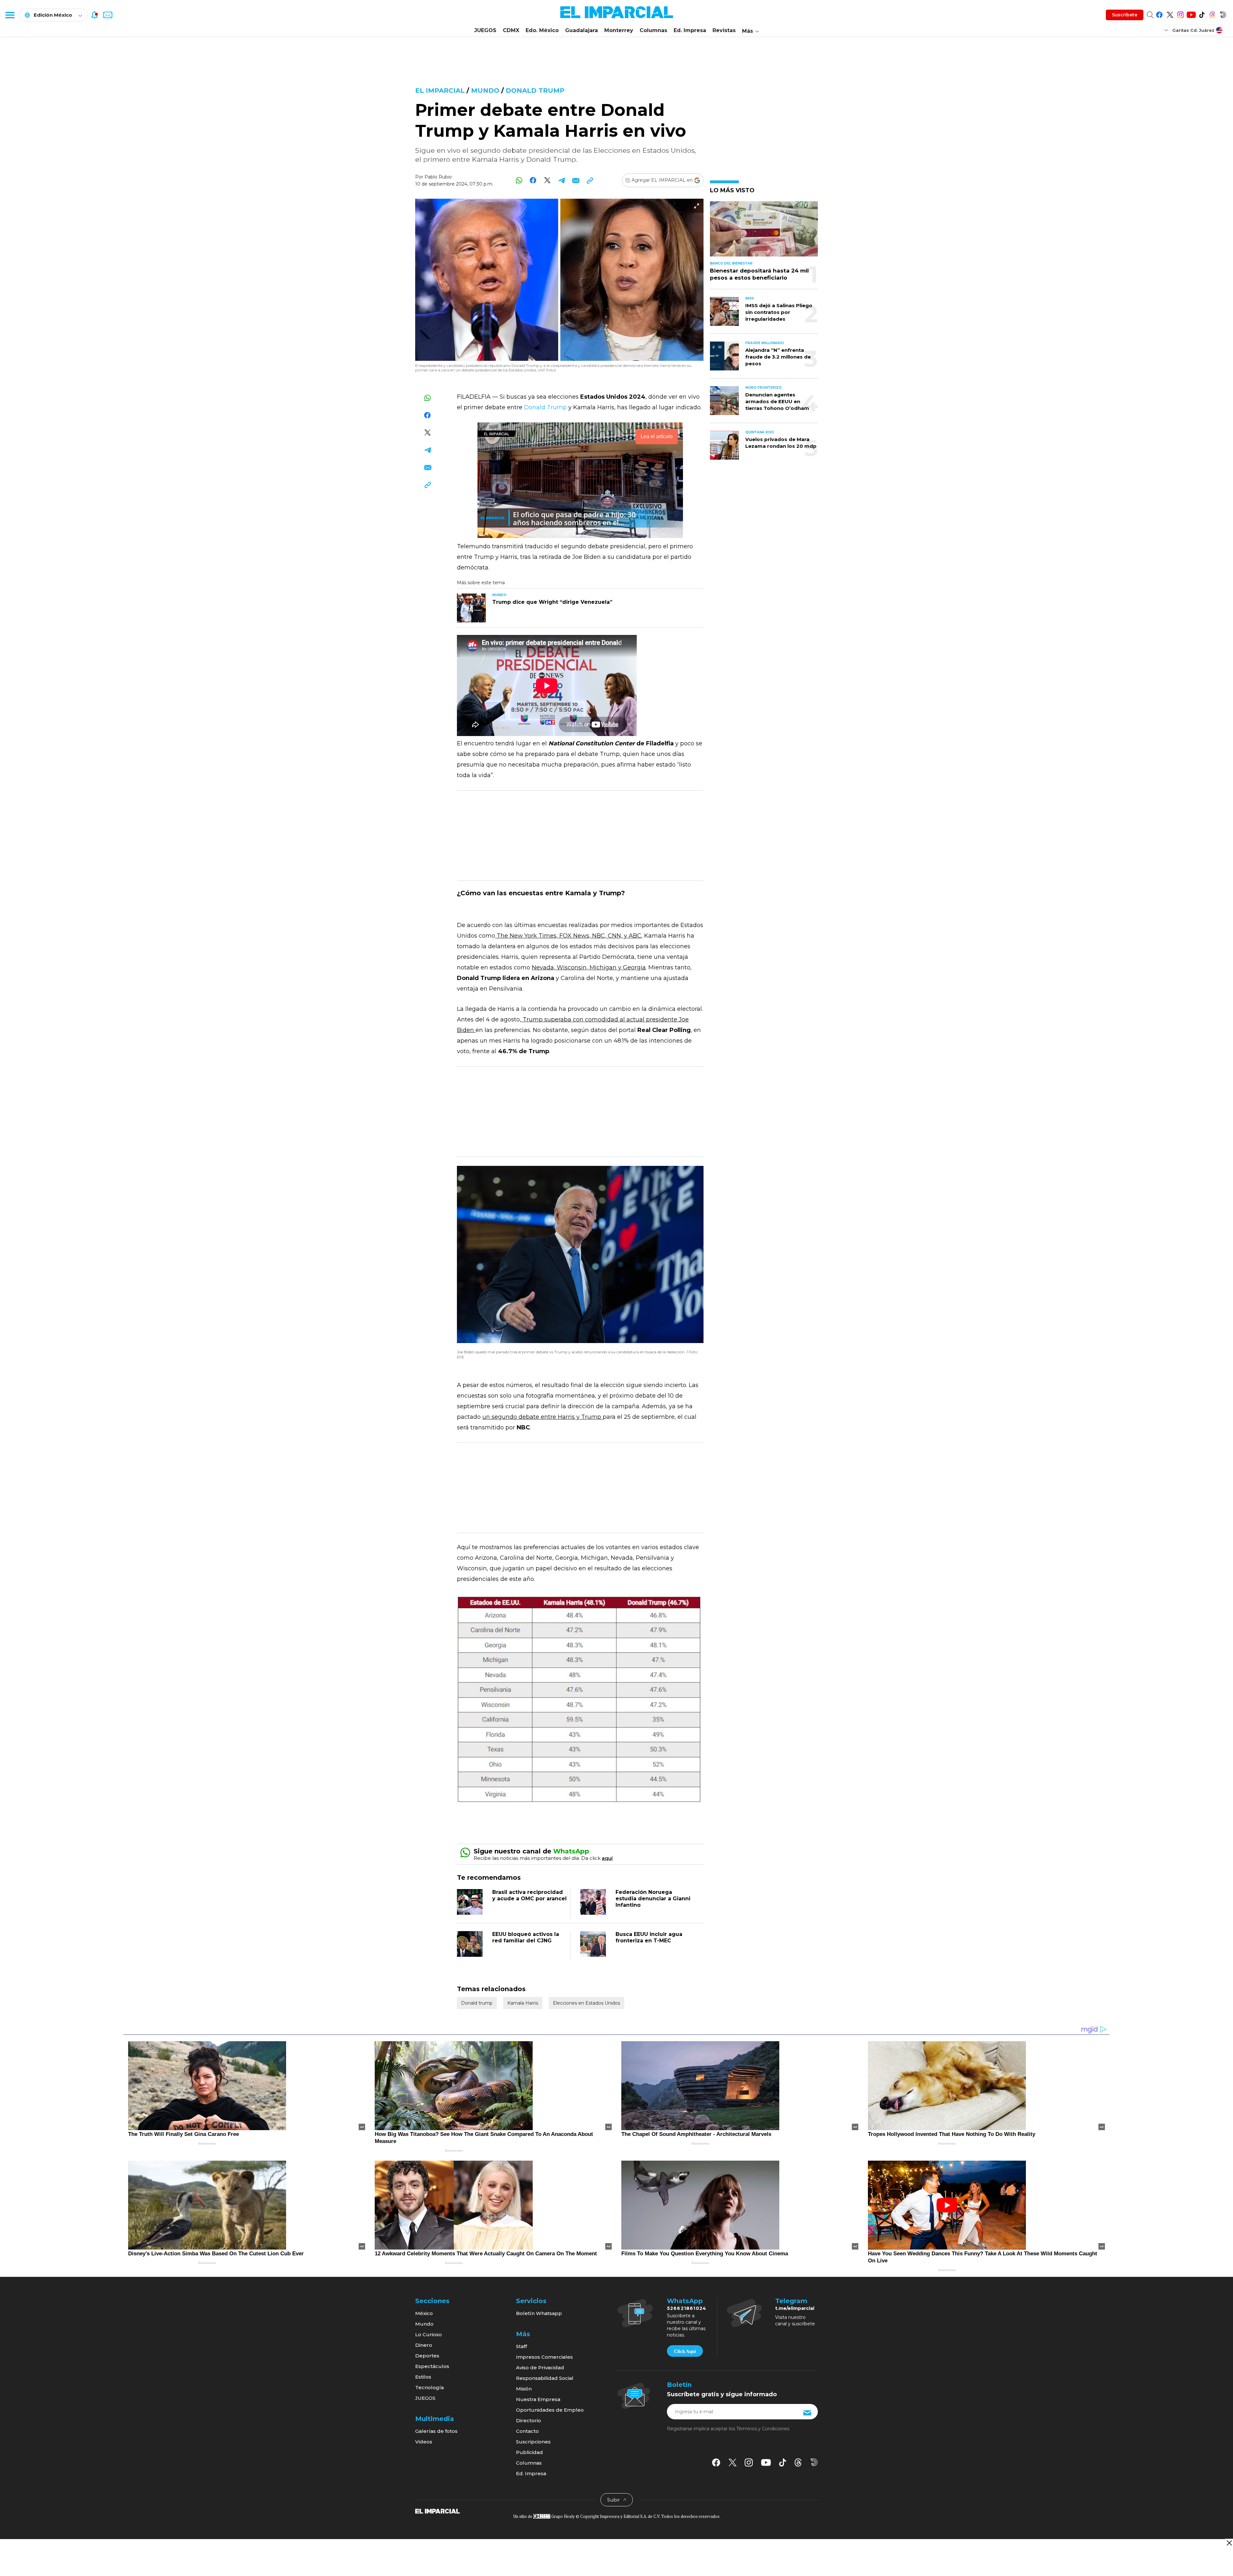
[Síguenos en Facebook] (1159, 14)
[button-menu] (10, 15)
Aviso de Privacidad (540, 2368)
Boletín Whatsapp (539, 2313)
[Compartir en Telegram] (561, 180)
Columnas (653, 30)
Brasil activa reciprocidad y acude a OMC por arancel (529, 1895)
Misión (524, 2389)
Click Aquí (685, 2351)
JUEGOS (485, 30)
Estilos (423, 2377)
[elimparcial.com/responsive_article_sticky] (1229, 2543)
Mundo (485, 91)
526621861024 (687, 2308)
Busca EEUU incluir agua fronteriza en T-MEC (649, 1937)
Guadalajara (582, 30)
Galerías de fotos (436, 2431)
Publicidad (529, 2452)
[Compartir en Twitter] (547, 180)
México (424, 2313)
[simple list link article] (764, 232)
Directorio (529, 2420)
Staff (521, 2346)
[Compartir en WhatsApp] (519, 180)
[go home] (437, 2511)
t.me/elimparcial (795, 2308)
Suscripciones (533, 2442)
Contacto (527, 2431)
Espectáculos (432, 2366)
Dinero (424, 2345)
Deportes (427, 2356)
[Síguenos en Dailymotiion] (814, 2462)
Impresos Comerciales (544, 2357)
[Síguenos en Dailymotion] (1223, 14)
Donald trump (535, 91)
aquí (607, 1858)
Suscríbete (1125, 15)
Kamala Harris (523, 2003)
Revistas (724, 30)
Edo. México (542, 30)
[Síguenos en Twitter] (1170, 14)
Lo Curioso (428, 2334)
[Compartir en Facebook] (533, 180)
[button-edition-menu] (1167, 30)
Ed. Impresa (690, 30)
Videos (424, 2442)
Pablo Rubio (438, 177)
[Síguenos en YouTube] (1191, 14)
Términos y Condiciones (763, 2429)
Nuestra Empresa (538, 2399)
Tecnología (429, 2387)
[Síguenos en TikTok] (1202, 14)
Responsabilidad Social (545, 2378)
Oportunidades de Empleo (550, 2410)
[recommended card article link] (471, 608)
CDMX (511, 30)
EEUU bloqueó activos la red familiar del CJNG (526, 1937)
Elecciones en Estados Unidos (586, 2003)
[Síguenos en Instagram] (1181, 14)
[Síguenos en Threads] (1212, 14)
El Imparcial (440, 91)
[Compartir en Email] (576, 180)
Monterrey (619, 30)
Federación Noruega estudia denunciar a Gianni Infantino (653, 1899)
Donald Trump (545, 407)
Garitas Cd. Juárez (1193, 30)
